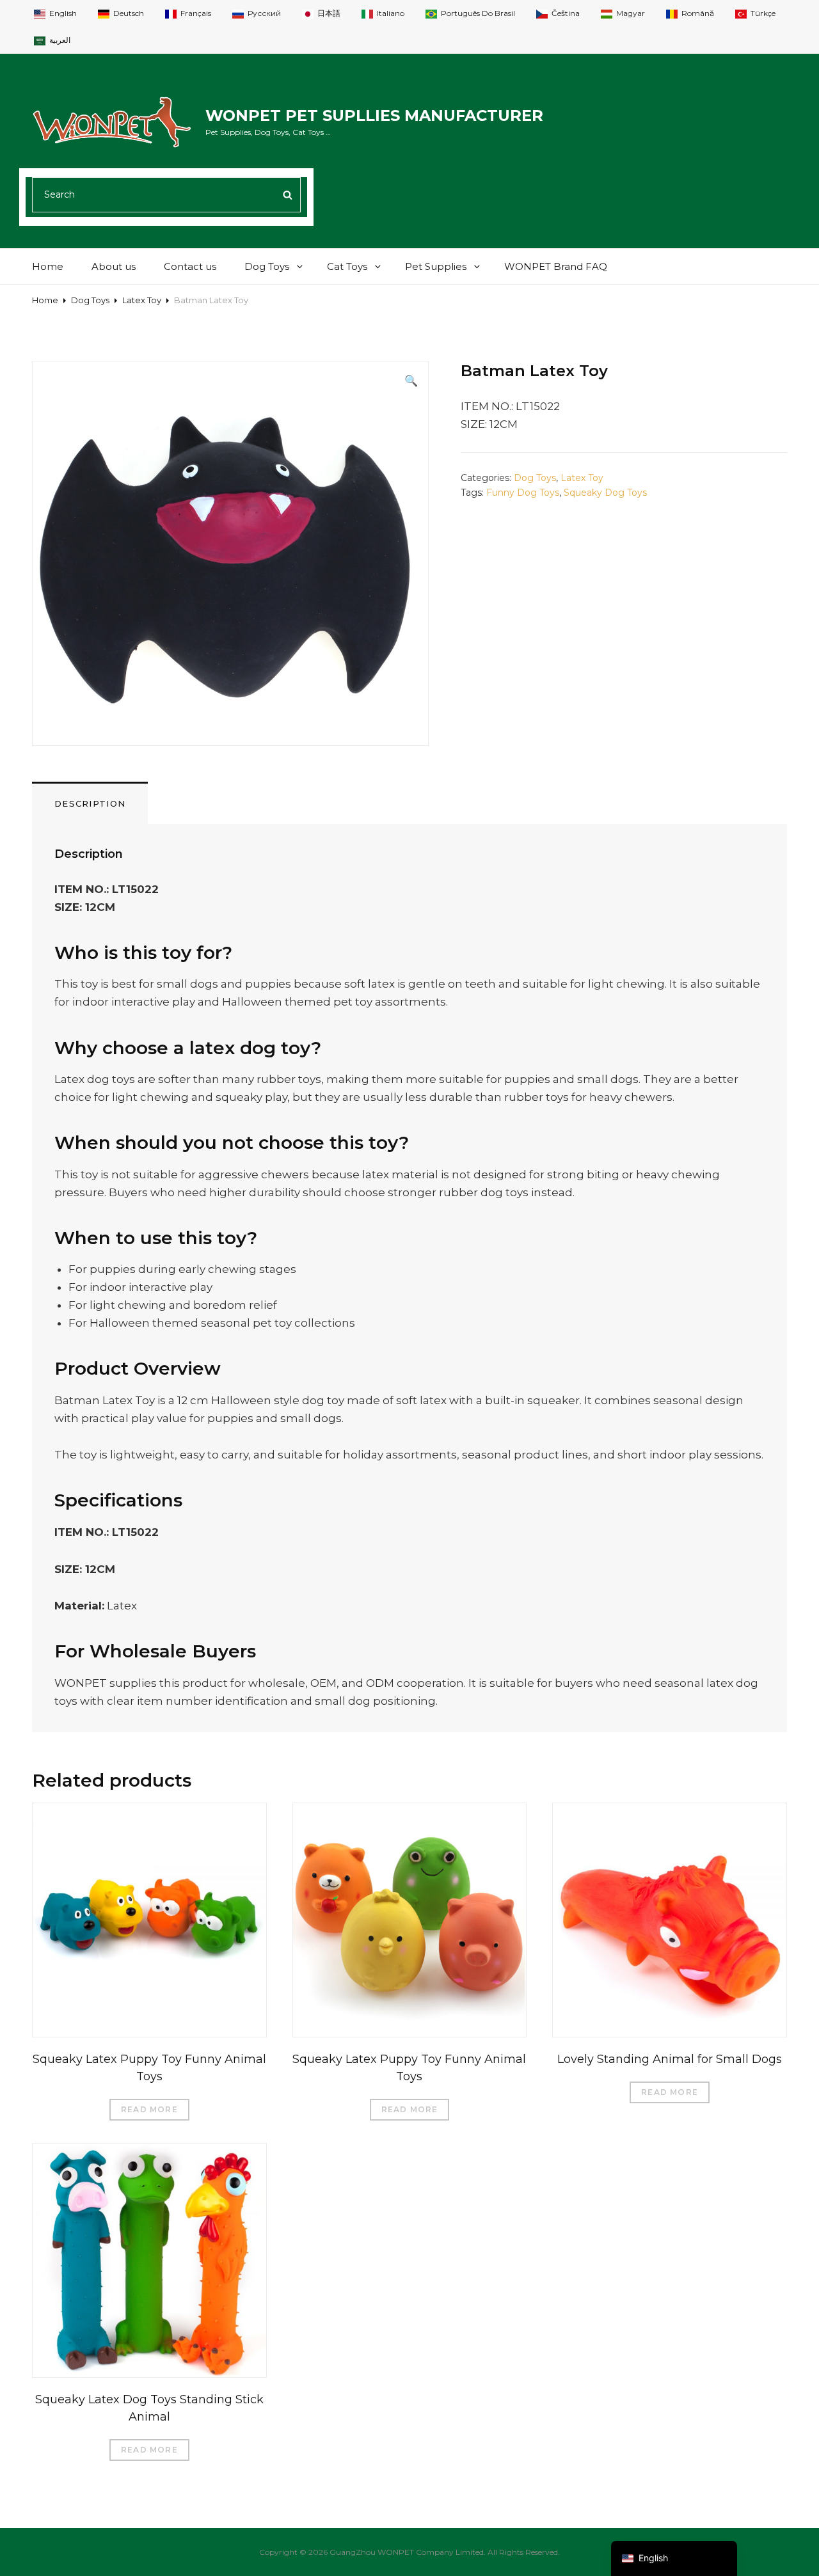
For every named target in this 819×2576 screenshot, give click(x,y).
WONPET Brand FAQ (556, 266)
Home (48, 266)
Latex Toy (142, 300)
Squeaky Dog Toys (605, 493)
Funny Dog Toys (523, 493)
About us (114, 266)
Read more (149, 2109)
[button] (411, 381)
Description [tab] (90, 803)
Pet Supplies (436, 266)
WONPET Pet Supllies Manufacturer (374, 115)
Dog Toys (267, 266)
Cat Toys (347, 266)
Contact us (190, 266)
